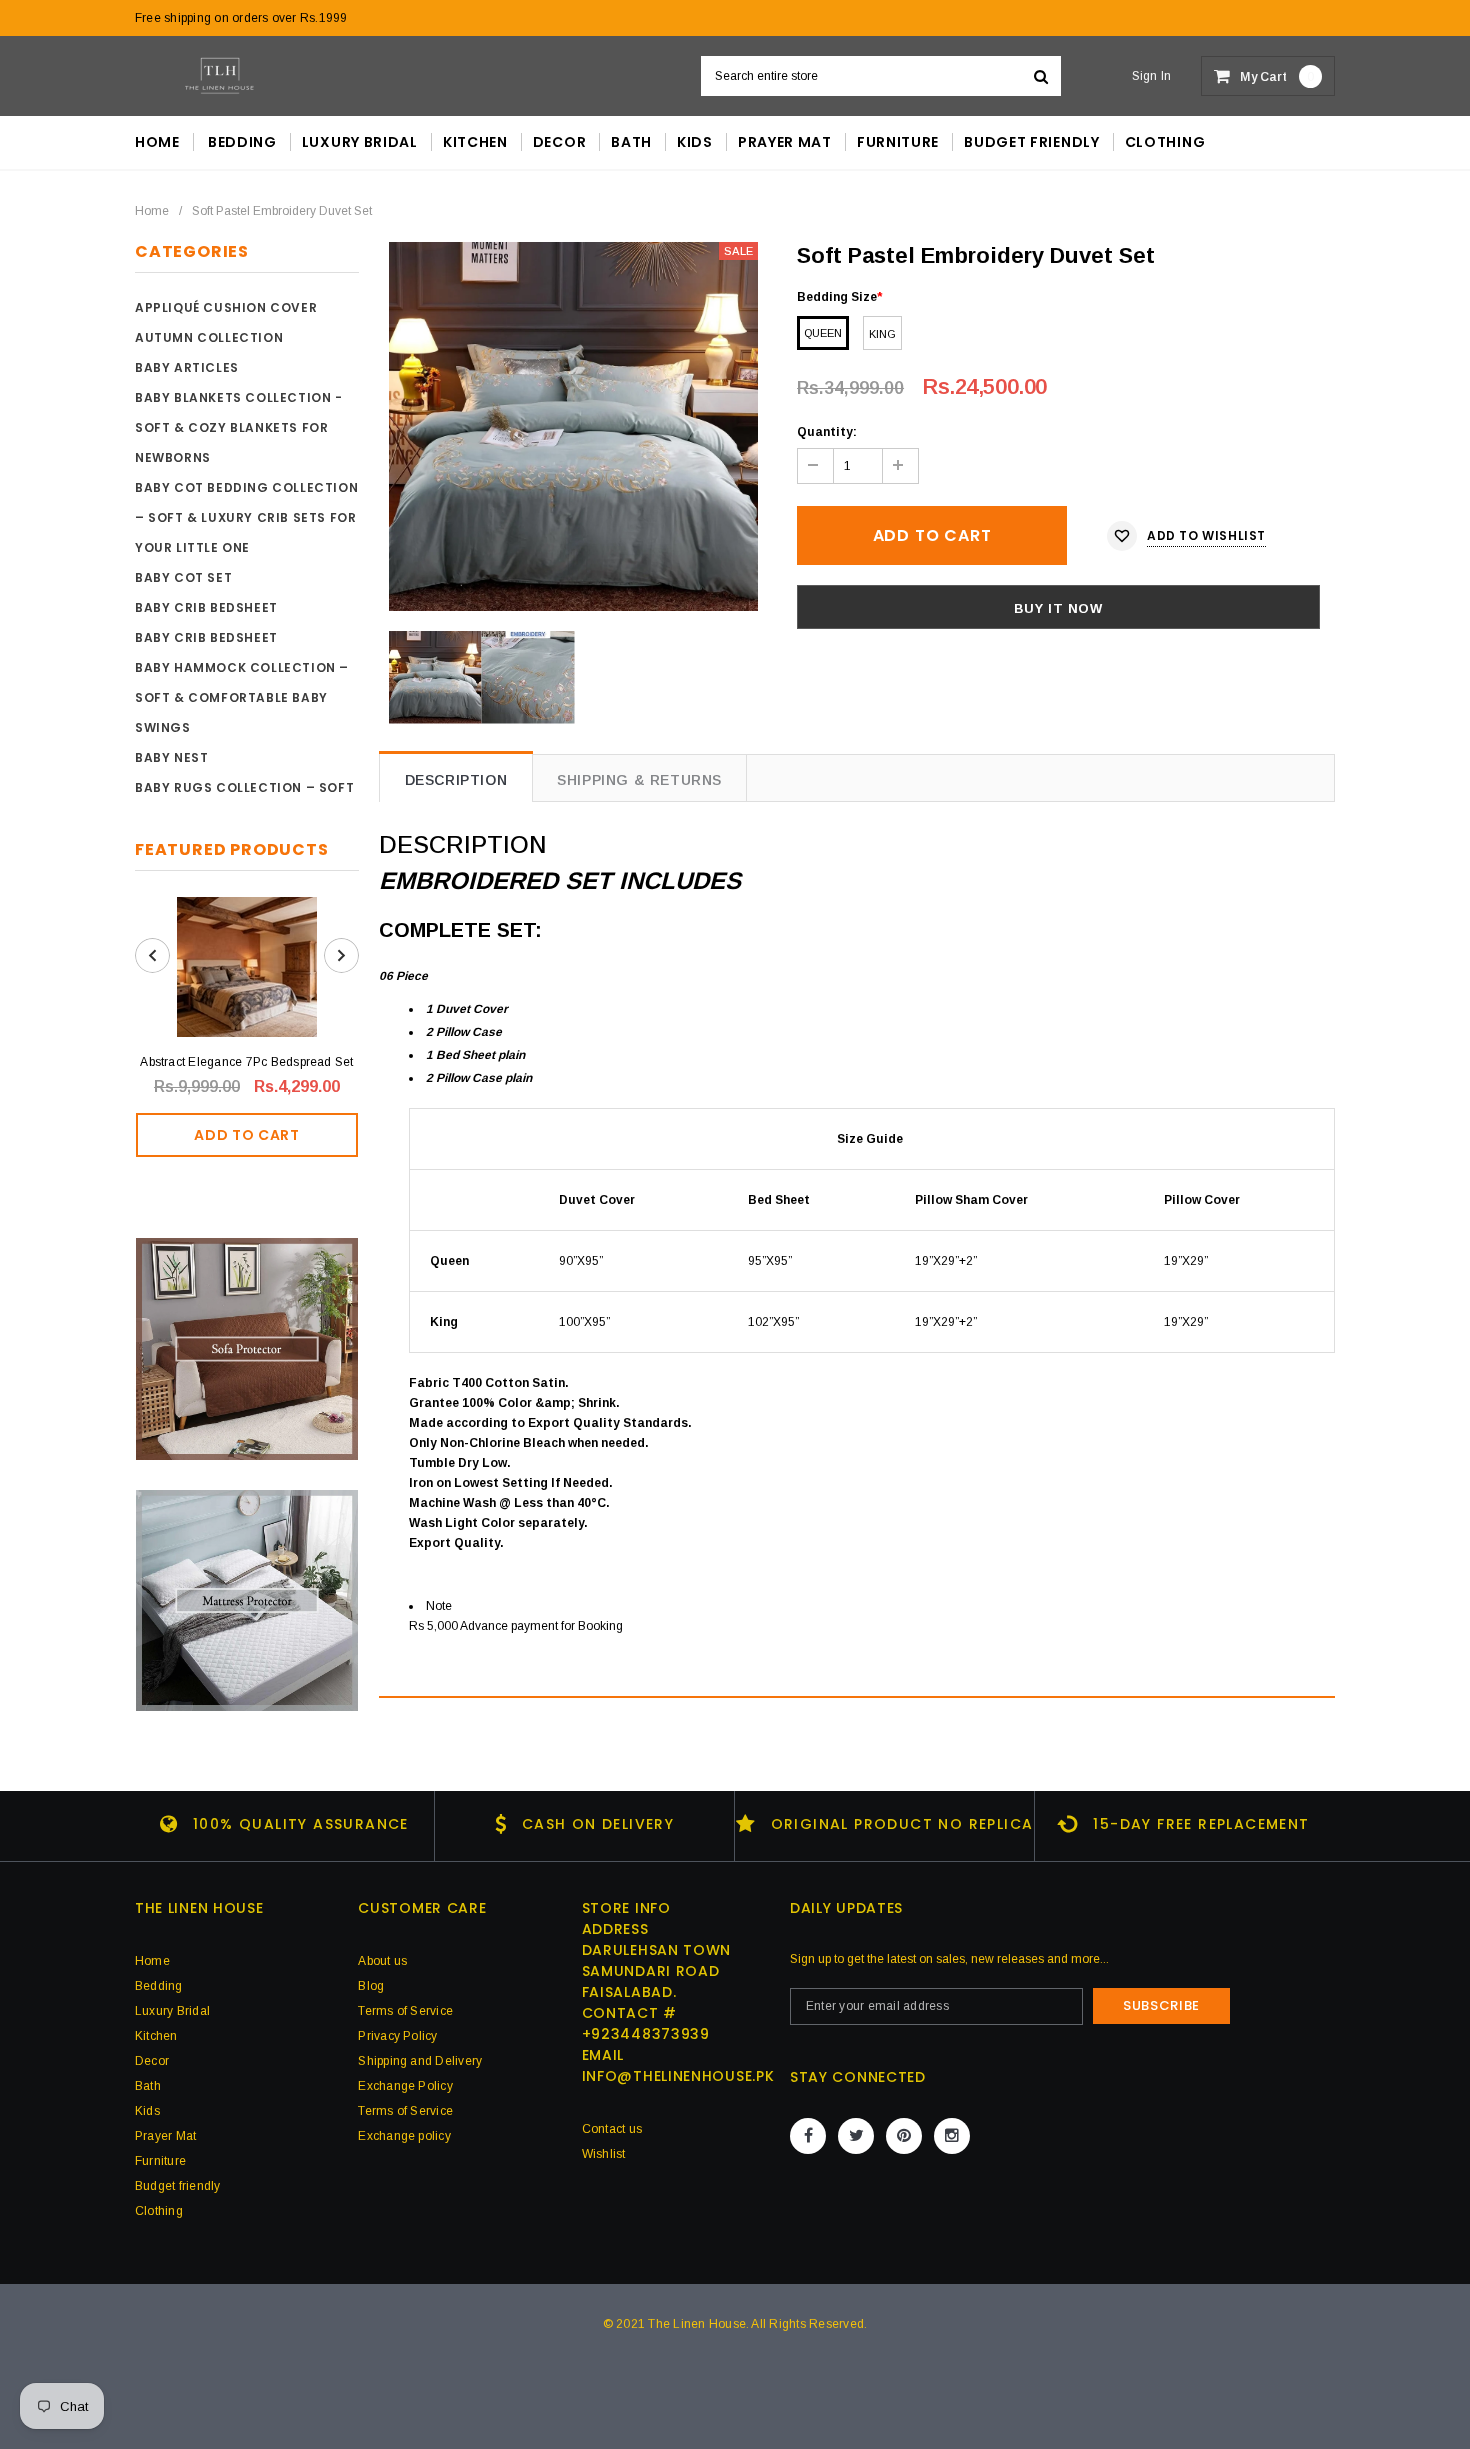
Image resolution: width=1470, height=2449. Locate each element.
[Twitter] (856, 2136)
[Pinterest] (904, 2136)
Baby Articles (187, 367)
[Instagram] (952, 2136)
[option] (573, 426)
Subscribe (1161, 2005)
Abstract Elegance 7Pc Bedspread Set (246, 1062)
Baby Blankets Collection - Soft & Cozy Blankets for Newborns (239, 427)
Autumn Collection (209, 337)
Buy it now (1058, 608)
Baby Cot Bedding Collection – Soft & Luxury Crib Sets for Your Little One (246, 517)
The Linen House (697, 2324)
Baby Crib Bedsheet (206, 607)
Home (152, 211)
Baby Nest (171, 757)
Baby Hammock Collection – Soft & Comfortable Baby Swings (242, 697)
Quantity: (827, 432)
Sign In (1152, 76)
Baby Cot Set (183, 577)
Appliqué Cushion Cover (226, 307)
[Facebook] (808, 2136)
